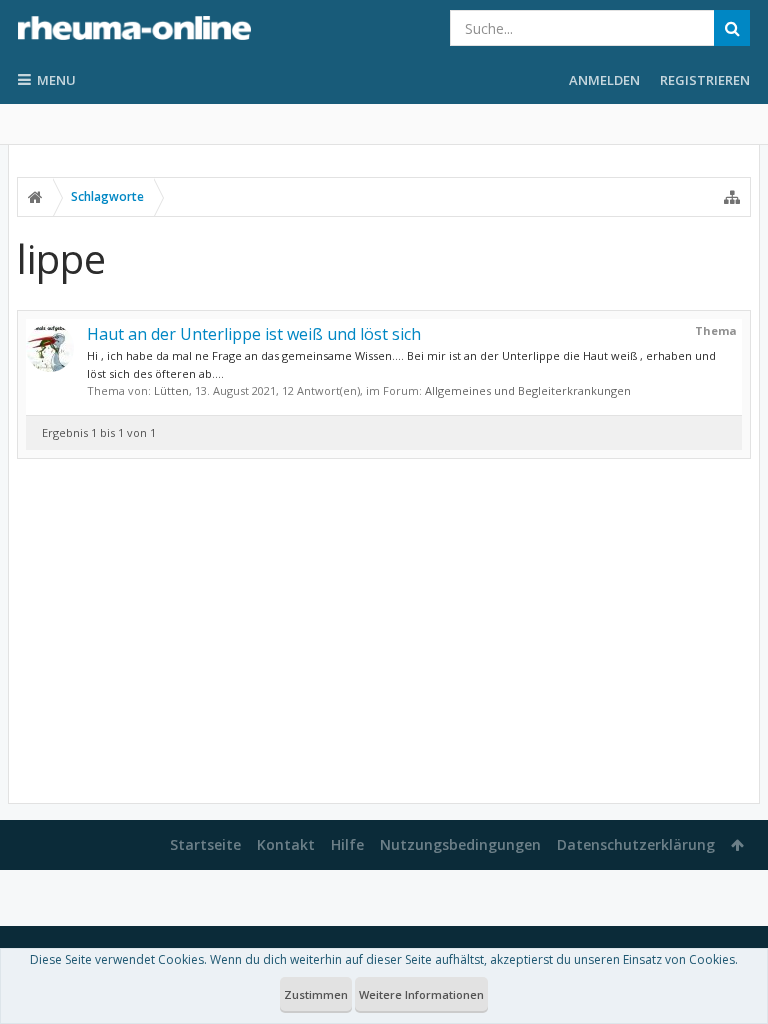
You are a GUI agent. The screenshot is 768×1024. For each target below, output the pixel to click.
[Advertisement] (384, 631)
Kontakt (286, 844)
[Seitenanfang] (733, 944)
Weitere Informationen (421, 994)
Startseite (205, 844)
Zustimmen (316, 994)
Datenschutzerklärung (636, 844)
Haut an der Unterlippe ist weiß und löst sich (254, 334)
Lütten (171, 390)
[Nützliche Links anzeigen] (732, 197)
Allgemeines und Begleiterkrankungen (528, 390)
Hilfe (347, 844)
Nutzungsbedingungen (460, 844)
